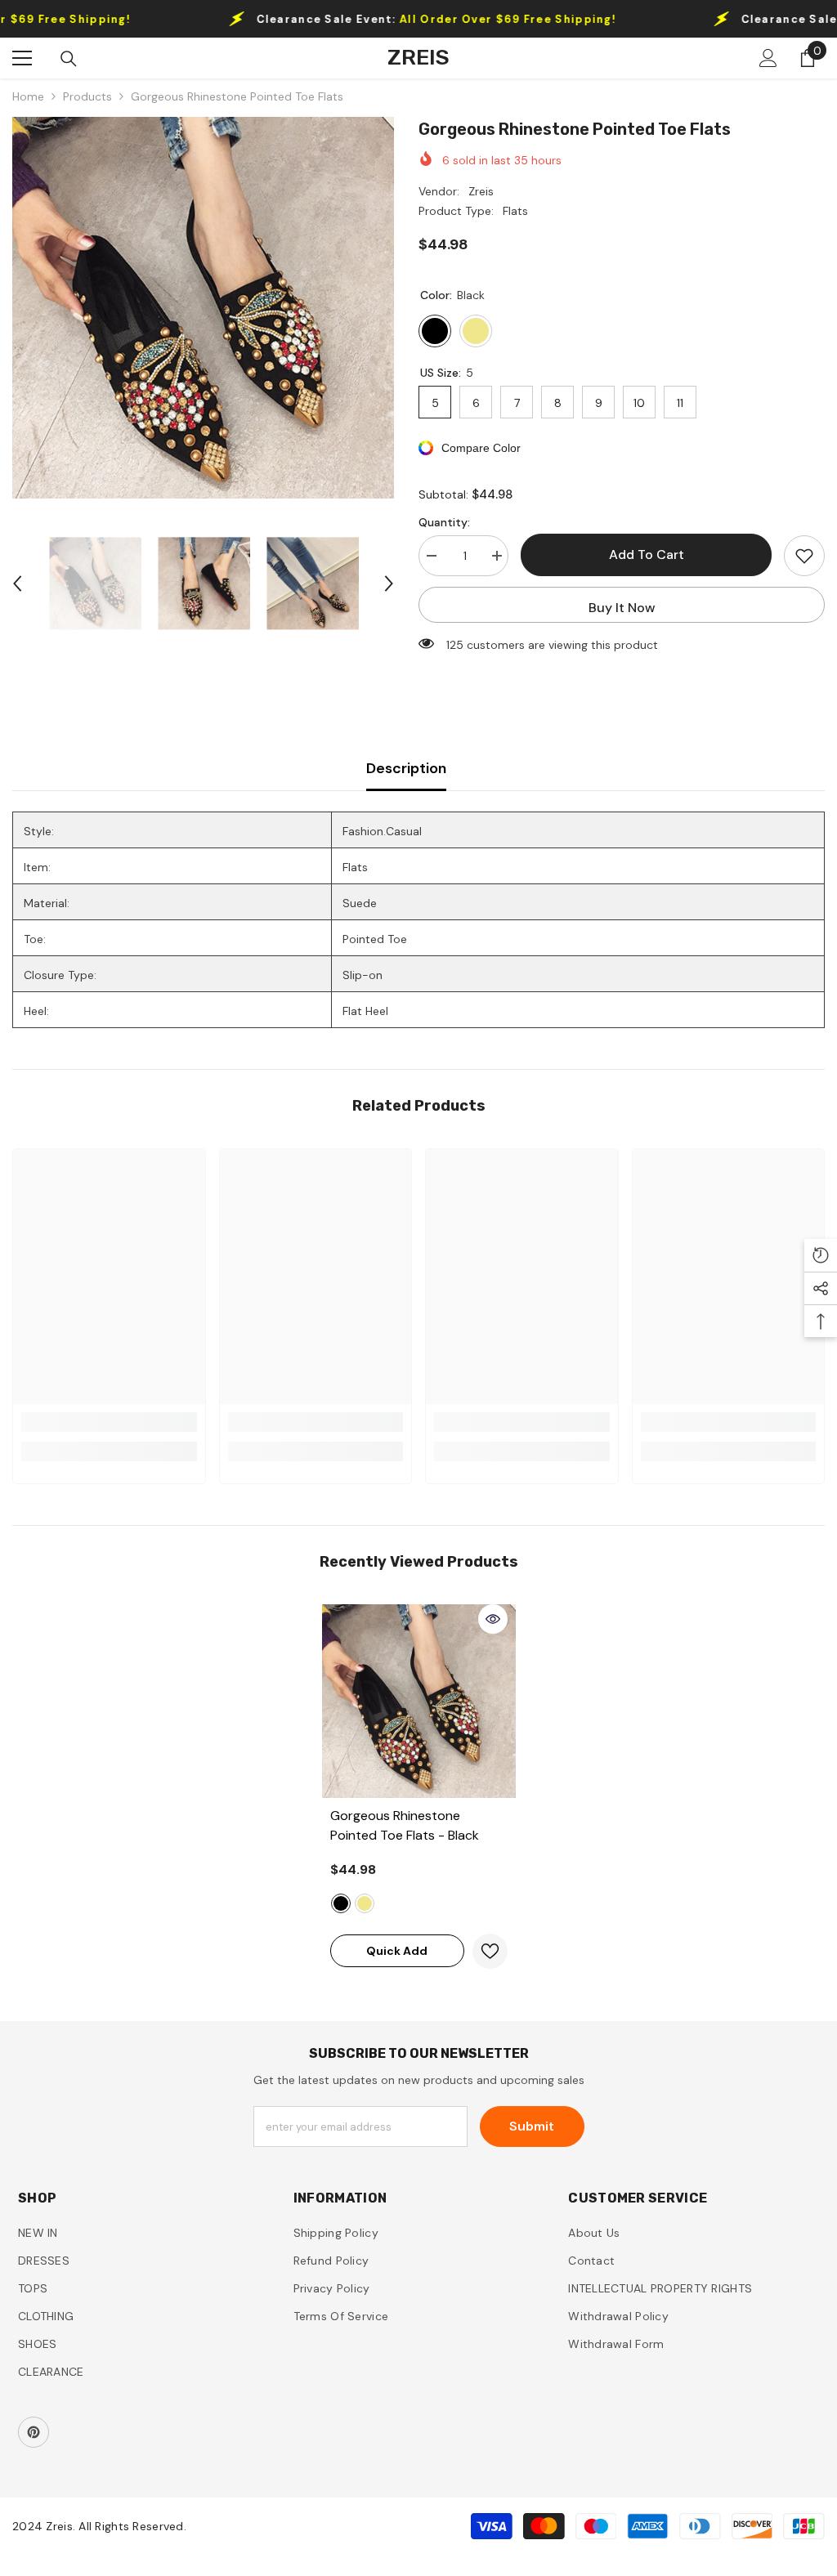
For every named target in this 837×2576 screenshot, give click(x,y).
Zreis (481, 191)
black (341, 1903)
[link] (109, 1422)
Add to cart (647, 555)
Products (87, 96)
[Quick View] (493, 1619)
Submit (532, 2126)
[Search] (69, 59)
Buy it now (622, 608)
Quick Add (397, 1951)
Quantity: (444, 522)
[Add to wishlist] (804, 556)
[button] (17, 584)
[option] (203, 308)
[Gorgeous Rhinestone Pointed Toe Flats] (419, 1701)
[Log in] (768, 58)
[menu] (22, 58)
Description (406, 768)
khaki (365, 1903)
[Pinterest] (34, 2432)
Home (28, 96)
